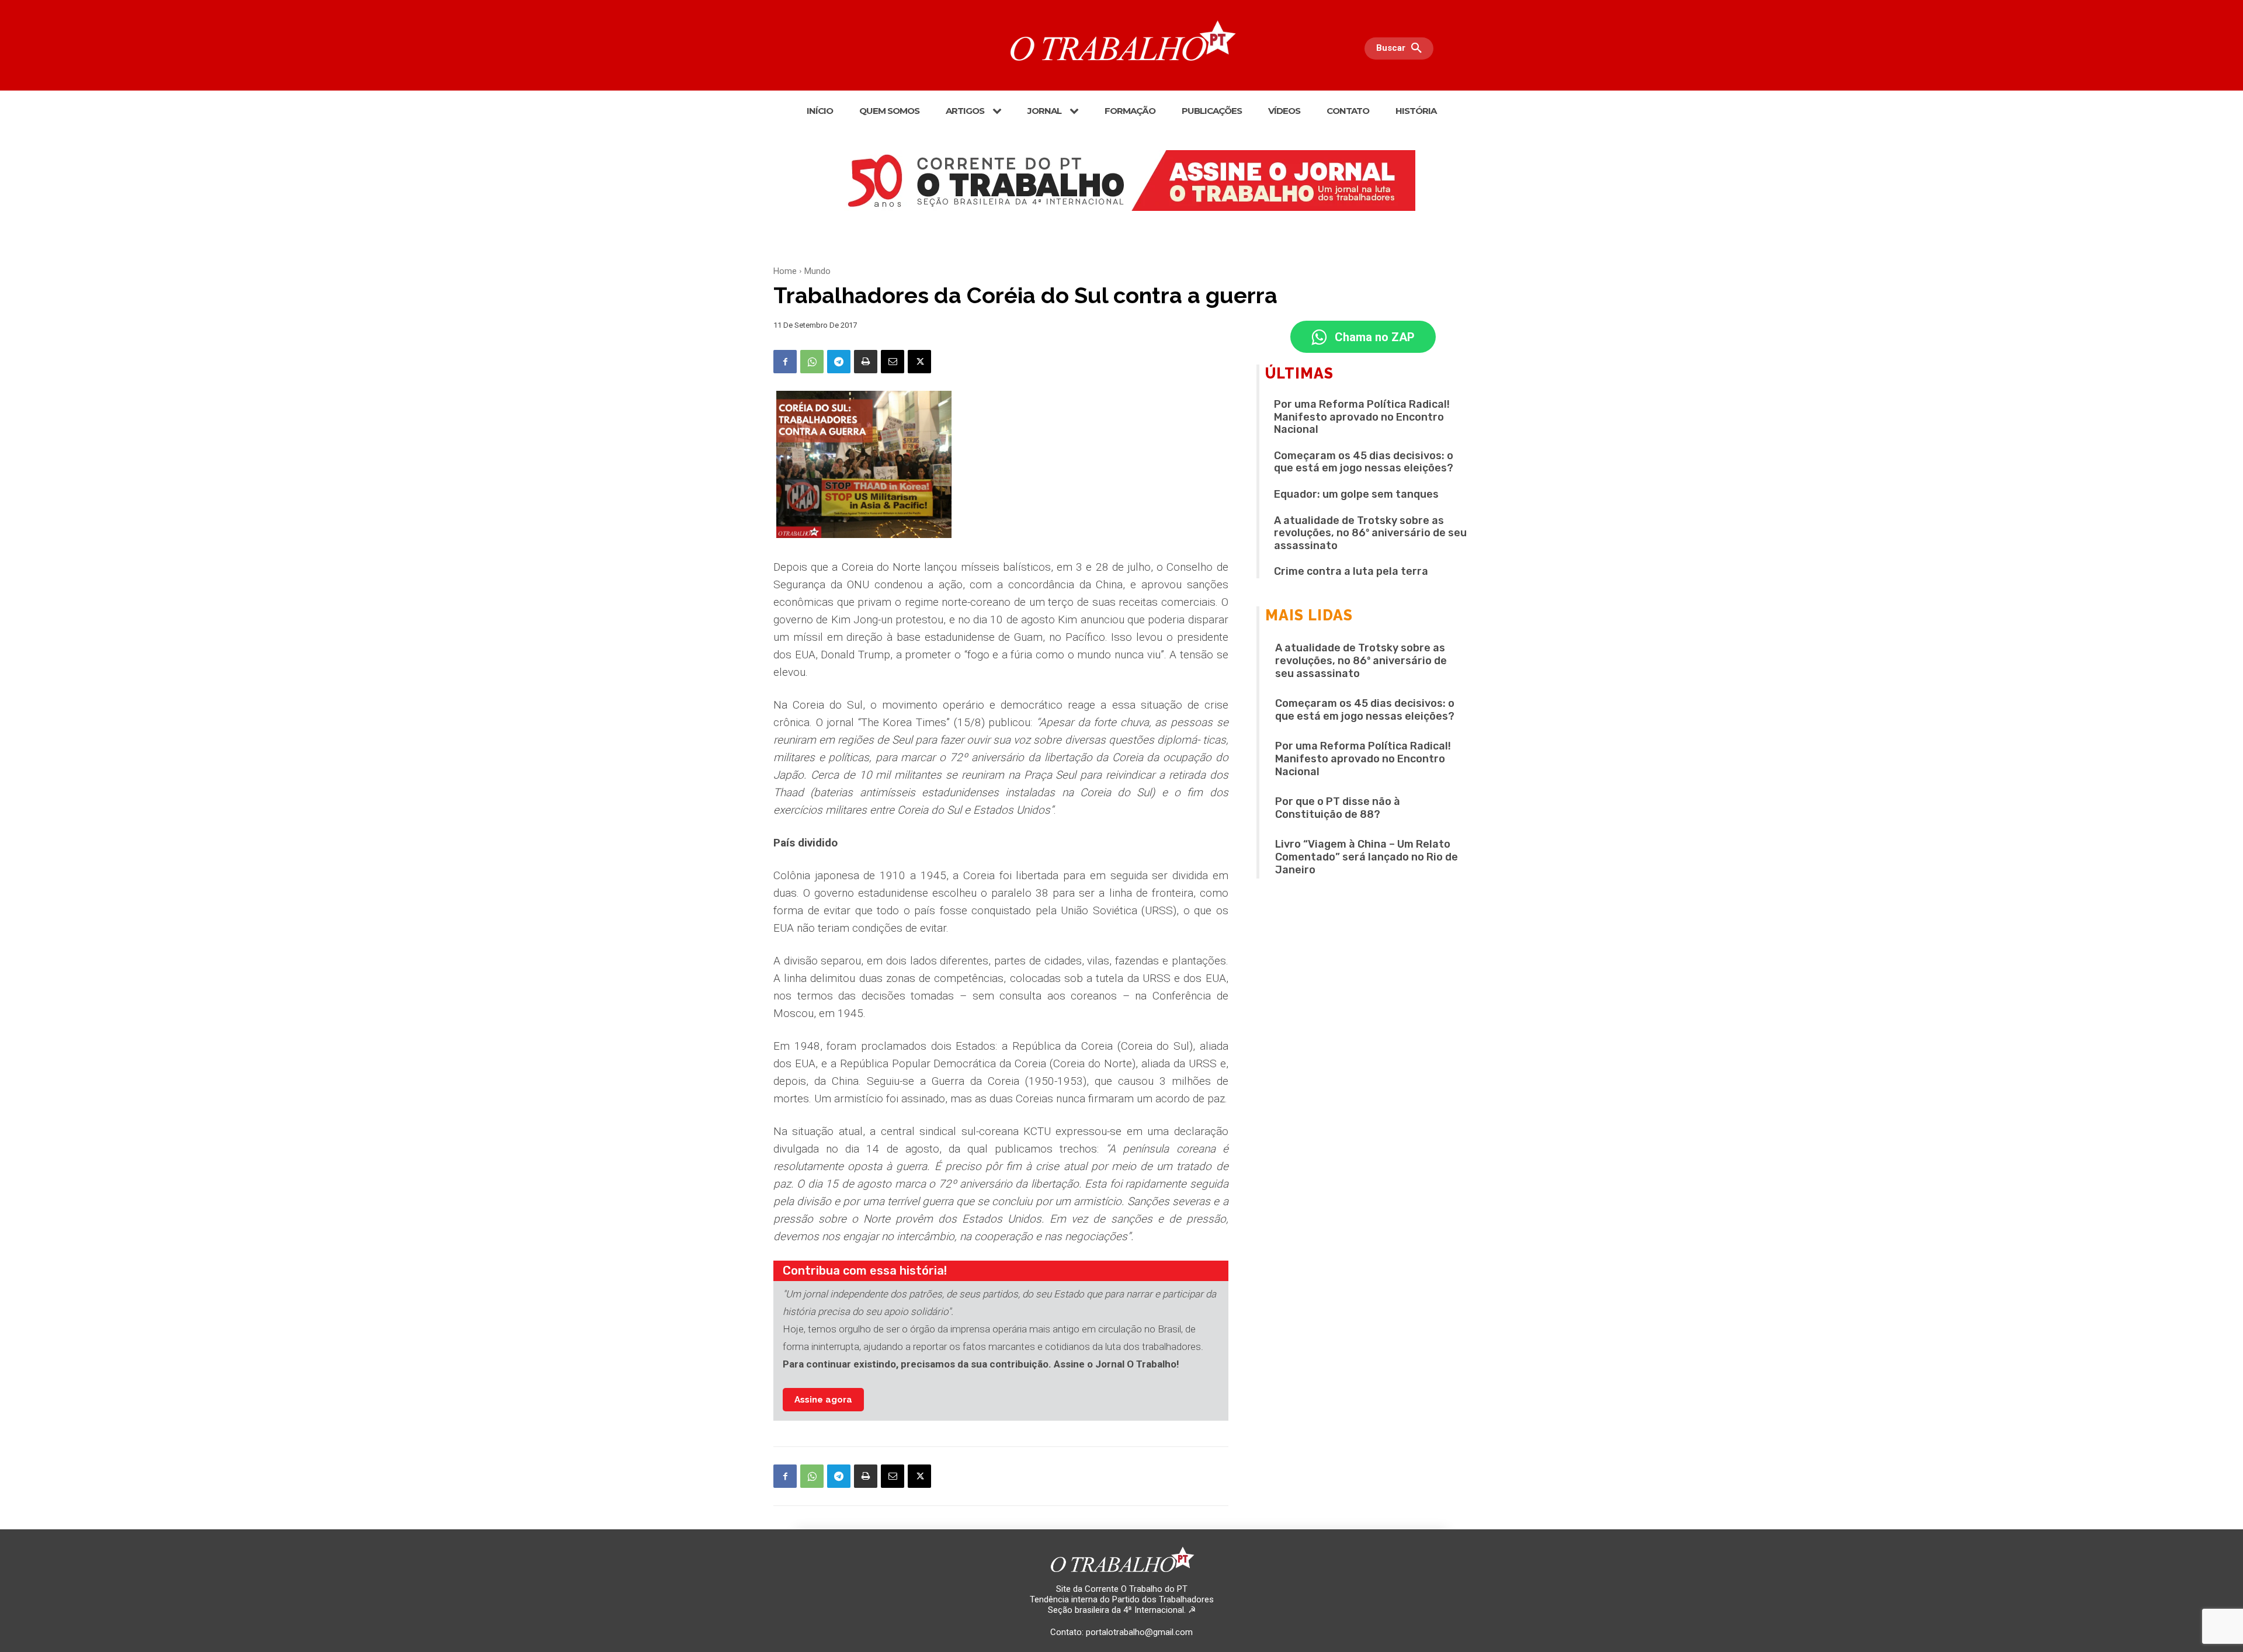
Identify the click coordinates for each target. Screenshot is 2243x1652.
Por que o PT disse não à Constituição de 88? (1338, 808)
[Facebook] (785, 362)
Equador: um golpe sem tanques (1356, 494)
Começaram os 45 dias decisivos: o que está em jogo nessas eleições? (1364, 462)
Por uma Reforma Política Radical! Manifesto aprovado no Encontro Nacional (1362, 417)
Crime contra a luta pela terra (1351, 571)
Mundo (817, 271)
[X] (919, 362)
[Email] (893, 362)
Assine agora (823, 1400)
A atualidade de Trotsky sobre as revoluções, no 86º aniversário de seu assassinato (1370, 533)
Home (785, 271)
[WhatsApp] (812, 362)
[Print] (866, 362)
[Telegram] (839, 362)
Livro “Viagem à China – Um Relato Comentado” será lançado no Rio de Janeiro (1367, 857)
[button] (1402, 48)
